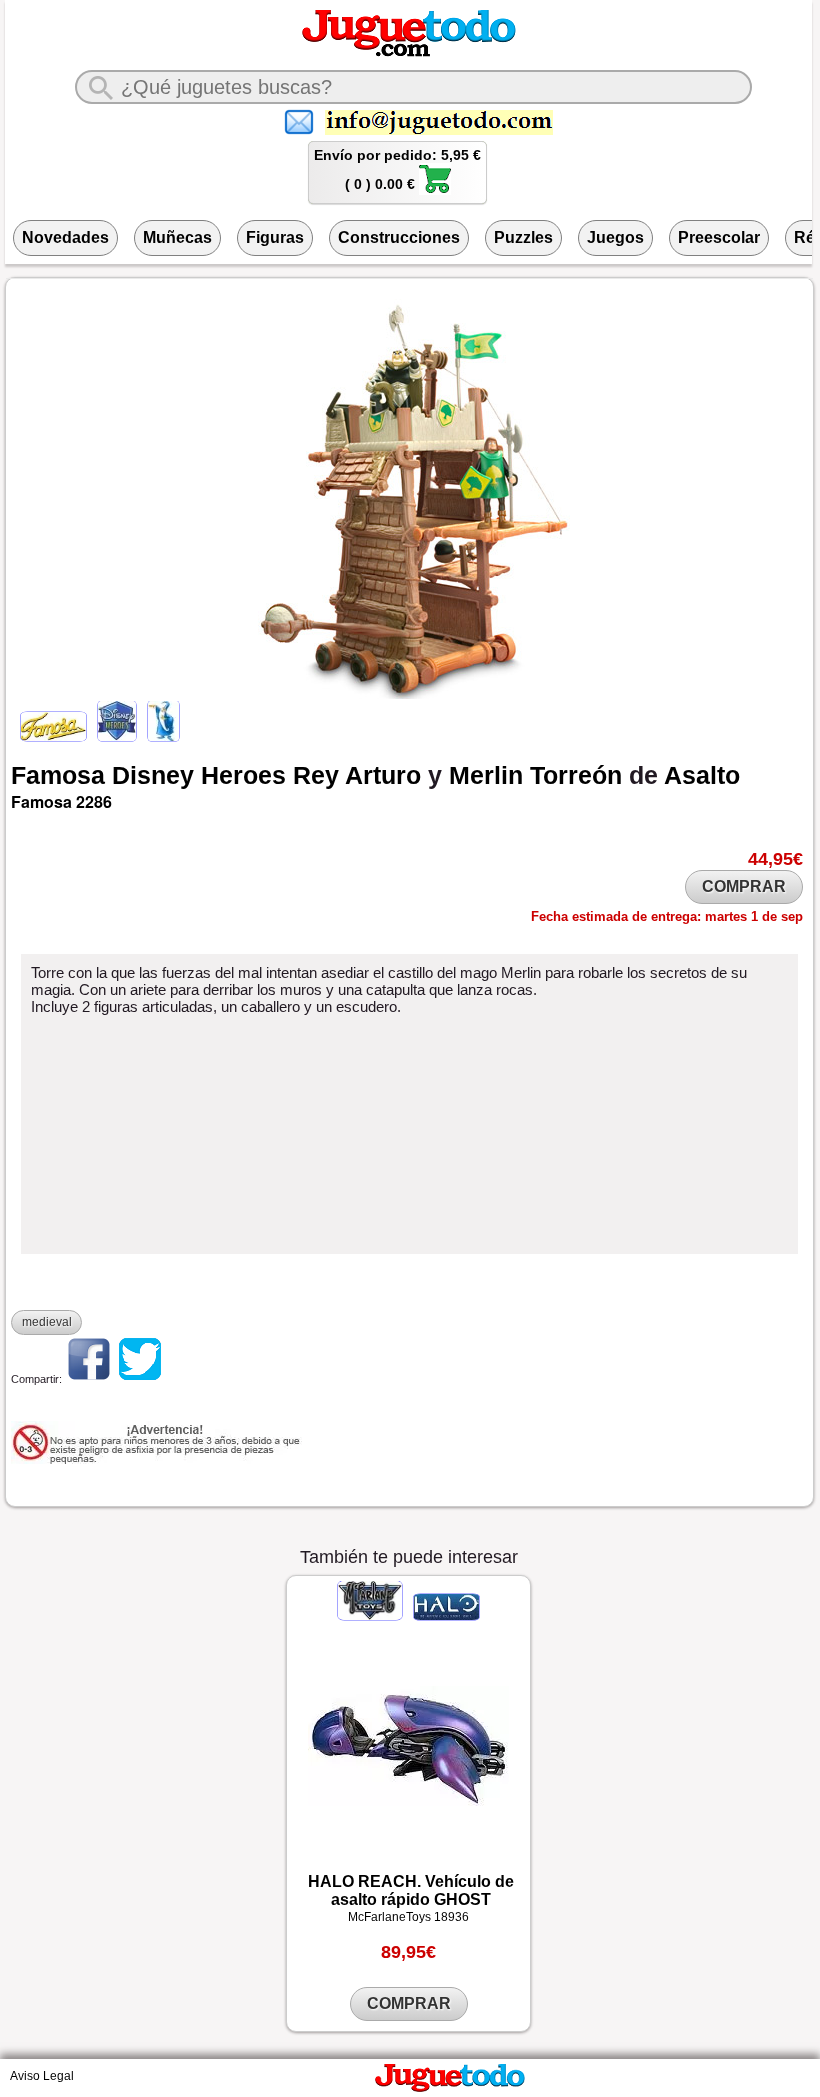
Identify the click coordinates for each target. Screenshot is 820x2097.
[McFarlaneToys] (372, 1616)
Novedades (65, 237)
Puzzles (523, 237)
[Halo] (445, 1616)
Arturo (383, 775)
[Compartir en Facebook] (89, 1379)
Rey (316, 775)
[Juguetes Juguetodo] (409, 53)
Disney (153, 775)
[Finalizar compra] (435, 190)
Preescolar (719, 237)
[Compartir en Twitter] (140, 1379)
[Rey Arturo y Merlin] (162, 737)
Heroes (243, 775)
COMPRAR (744, 886)
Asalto (702, 775)
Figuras (275, 237)
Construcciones (399, 237)
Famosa (58, 775)
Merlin (486, 775)
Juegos (615, 237)
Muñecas (177, 237)
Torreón (576, 775)
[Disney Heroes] (117, 737)
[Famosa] (55, 737)
